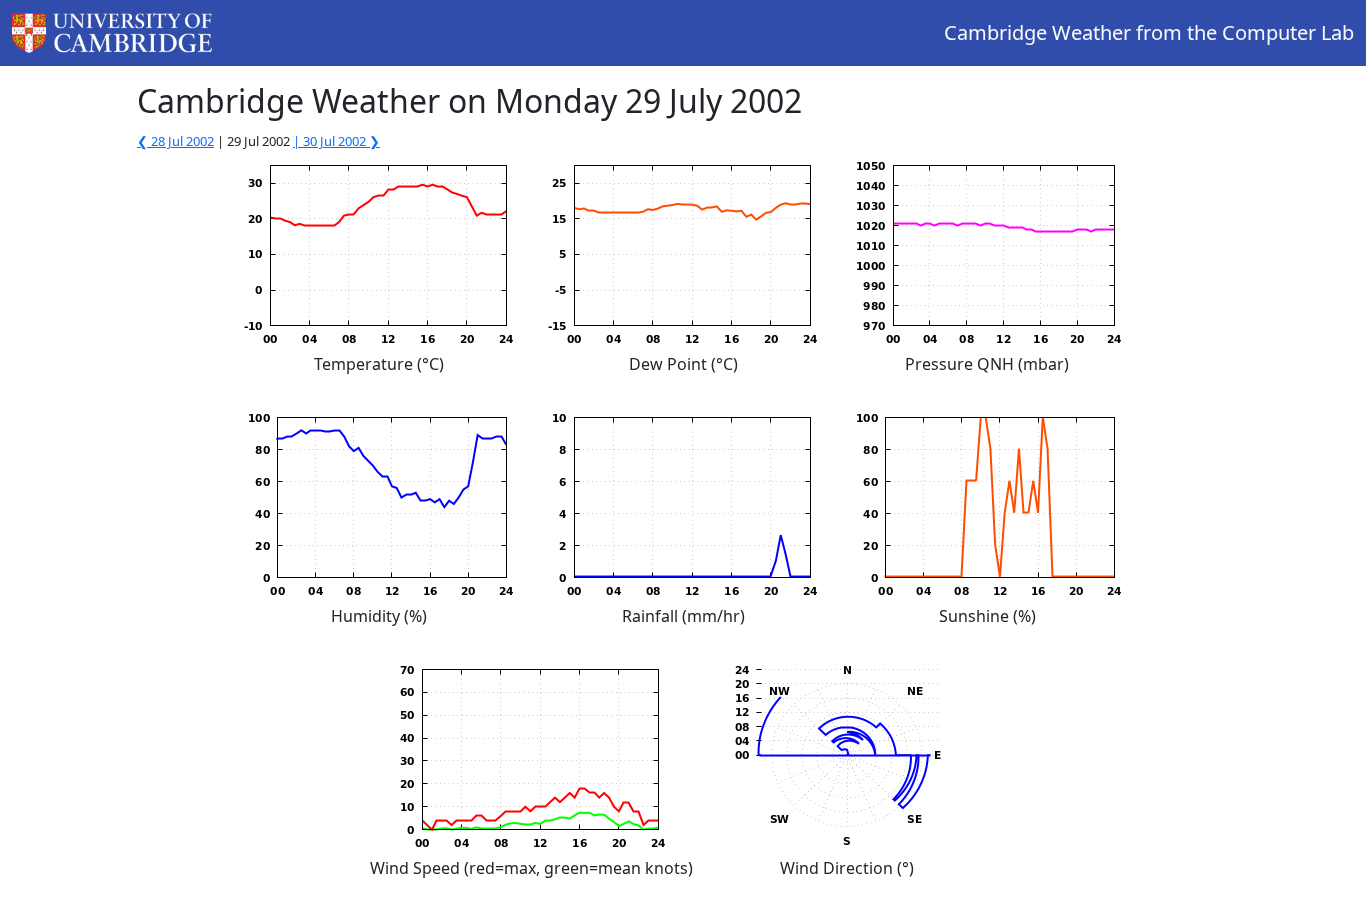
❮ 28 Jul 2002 (175, 141)
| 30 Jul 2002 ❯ (336, 141)
